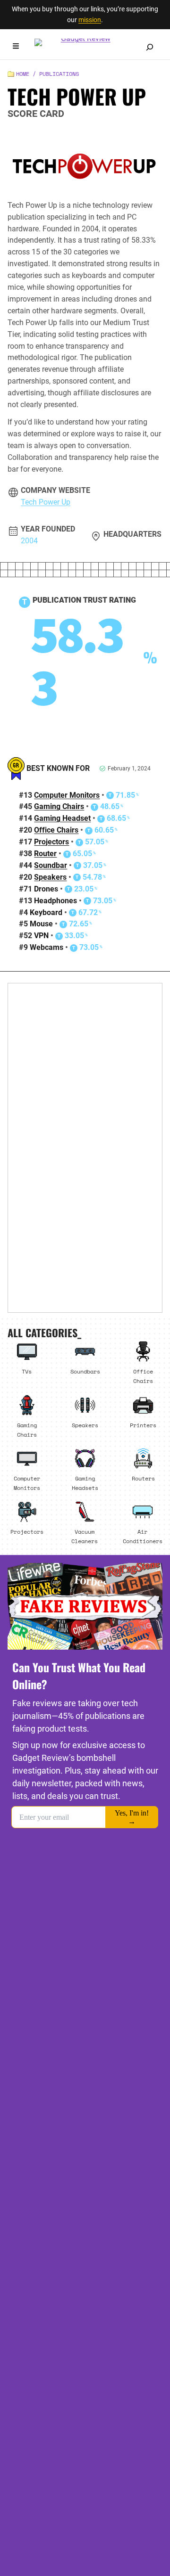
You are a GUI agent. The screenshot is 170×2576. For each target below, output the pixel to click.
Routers (143, 1478)
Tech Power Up (46, 502)
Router (45, 854)
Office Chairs (56, 830)
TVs (27, 1371)
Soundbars (85, 1371)
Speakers (50, 877)
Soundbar (51, 865)
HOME (23, 74)
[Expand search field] (150, 47)
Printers (143, 1425)
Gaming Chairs (59, 806)
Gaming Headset (62, 818)
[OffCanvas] (16, 47)
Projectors (51, 842)
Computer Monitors (67, 795)
